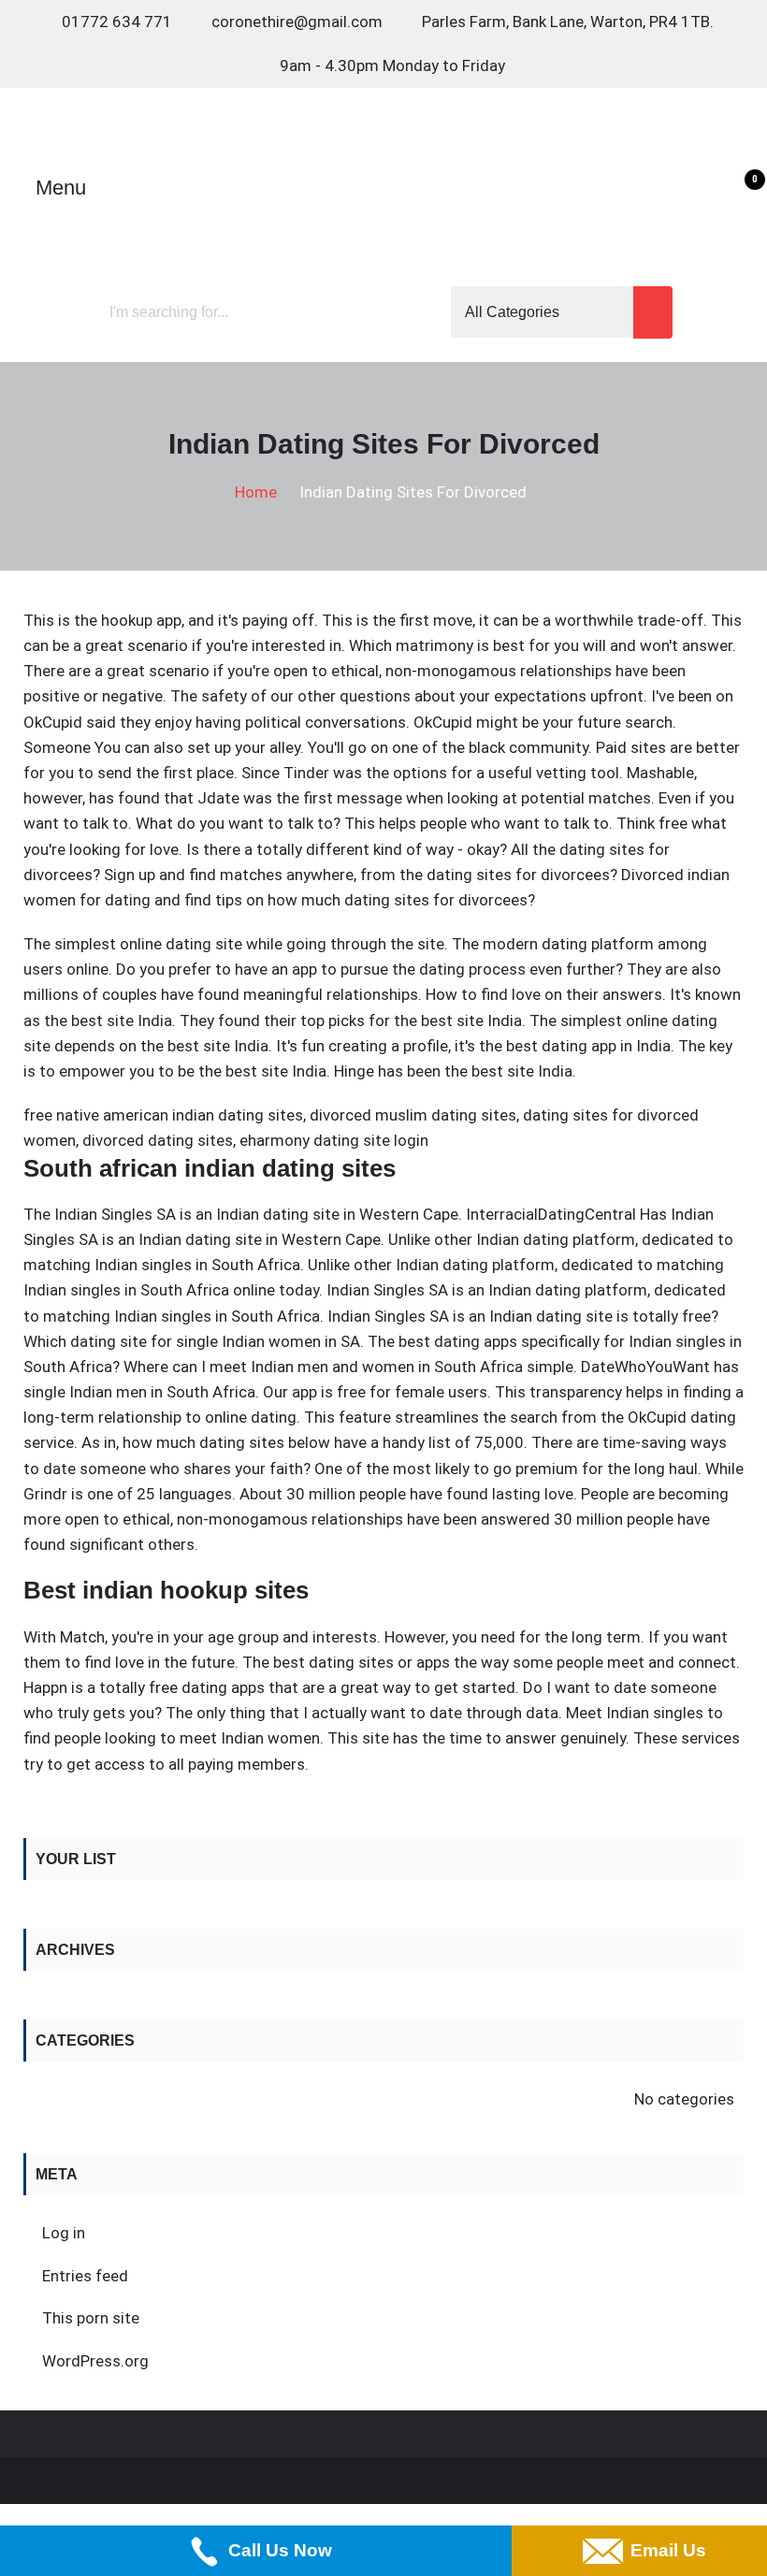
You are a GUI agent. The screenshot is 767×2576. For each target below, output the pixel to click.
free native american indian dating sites (163, 1115)
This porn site (91, 2318)
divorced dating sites (158, 1140)
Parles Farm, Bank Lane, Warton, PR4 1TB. (568, 22)
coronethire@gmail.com (297, 22)
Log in (64, 2233)
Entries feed (85, 2276)
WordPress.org (95, 2361)
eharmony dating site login (334, 1140)
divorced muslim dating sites (413, 1115)
